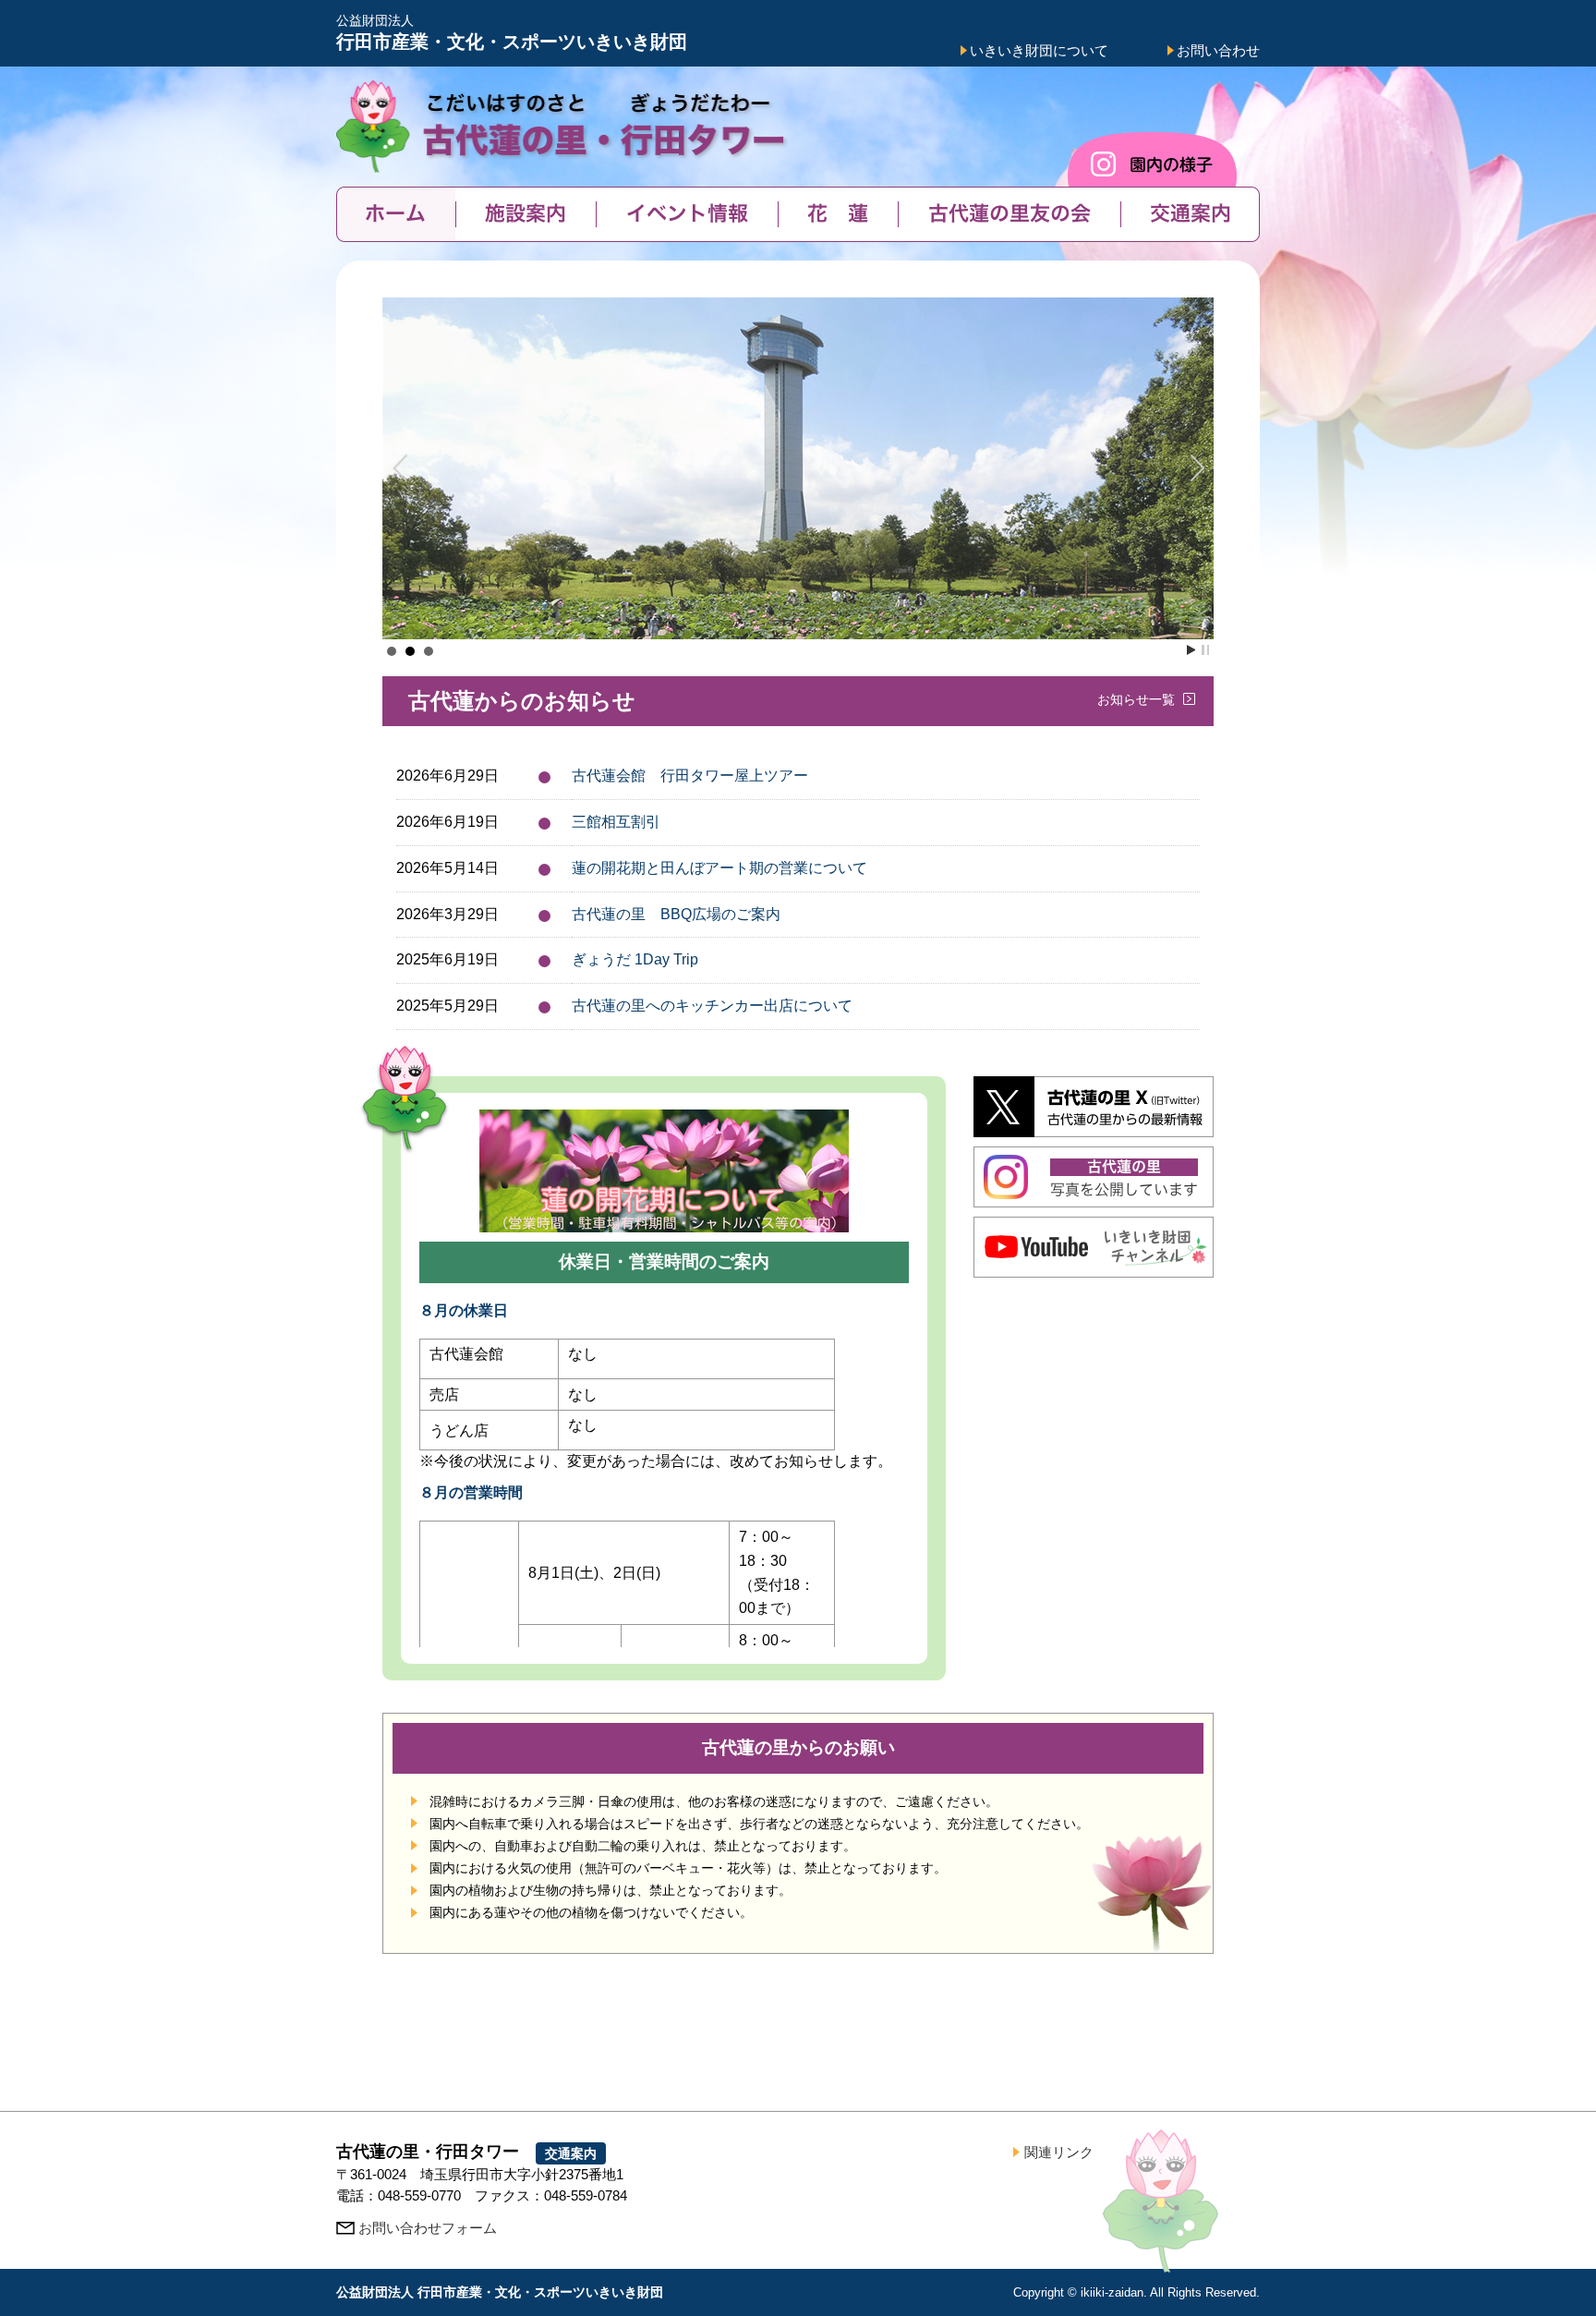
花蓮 (838, 214)
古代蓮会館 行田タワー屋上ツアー (690, 776)
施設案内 (526, 214)
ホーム (396, 214)
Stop (1205, 650)
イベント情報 (687, 214)
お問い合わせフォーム (428, 2228)
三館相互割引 (616, 822)
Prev (406, 468)
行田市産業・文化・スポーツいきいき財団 (512, 33)
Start (1191, 650)
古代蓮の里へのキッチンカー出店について (712, 1006)
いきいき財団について (1039, 50)
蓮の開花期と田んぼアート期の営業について (719, 868)
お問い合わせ (1218, 50)
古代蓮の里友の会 (1009, 214)
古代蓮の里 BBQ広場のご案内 (676, 914)
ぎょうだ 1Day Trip (635, 959)
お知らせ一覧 (1136, 699)
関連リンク (1059, 2152)
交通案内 (1190, 214)
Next (1190, 468)
